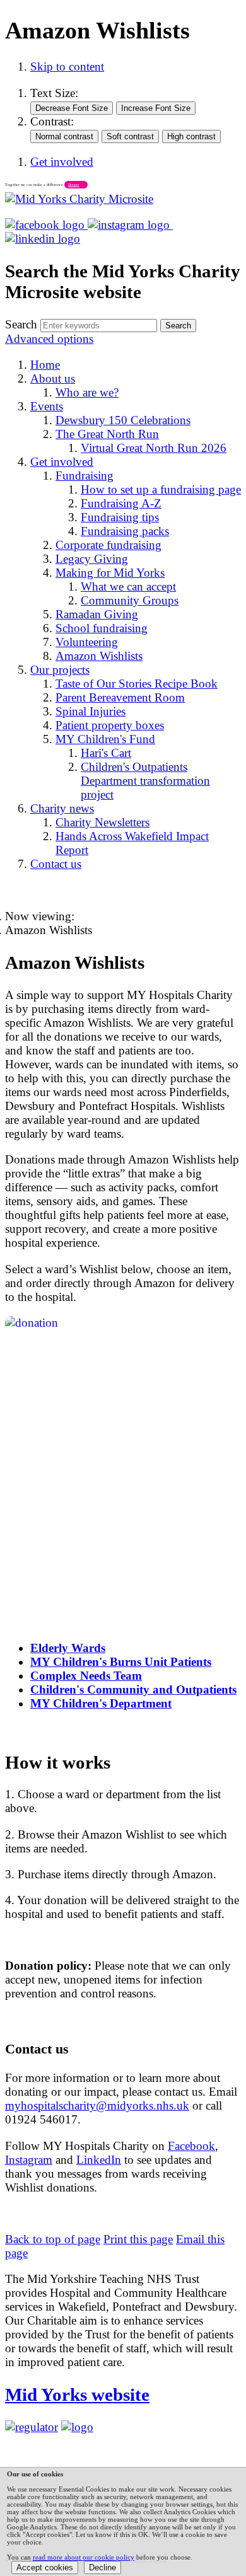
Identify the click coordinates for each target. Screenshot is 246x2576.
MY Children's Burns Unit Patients (121, 1662)
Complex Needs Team (86, 1676)
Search (21, 324)
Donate (74, 185)
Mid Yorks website (77, 2394)
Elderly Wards (68, 1648)
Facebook (191, 2146)
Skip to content (67, 66)
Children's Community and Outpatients (133, 1689)
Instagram (29, 2160)
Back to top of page (53, 2239)
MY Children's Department (101, 1703)
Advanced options (49, 339)
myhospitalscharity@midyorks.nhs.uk (97, 2105)
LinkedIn (99, 2160)
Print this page (138, 2239)
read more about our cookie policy (84, 2557)
